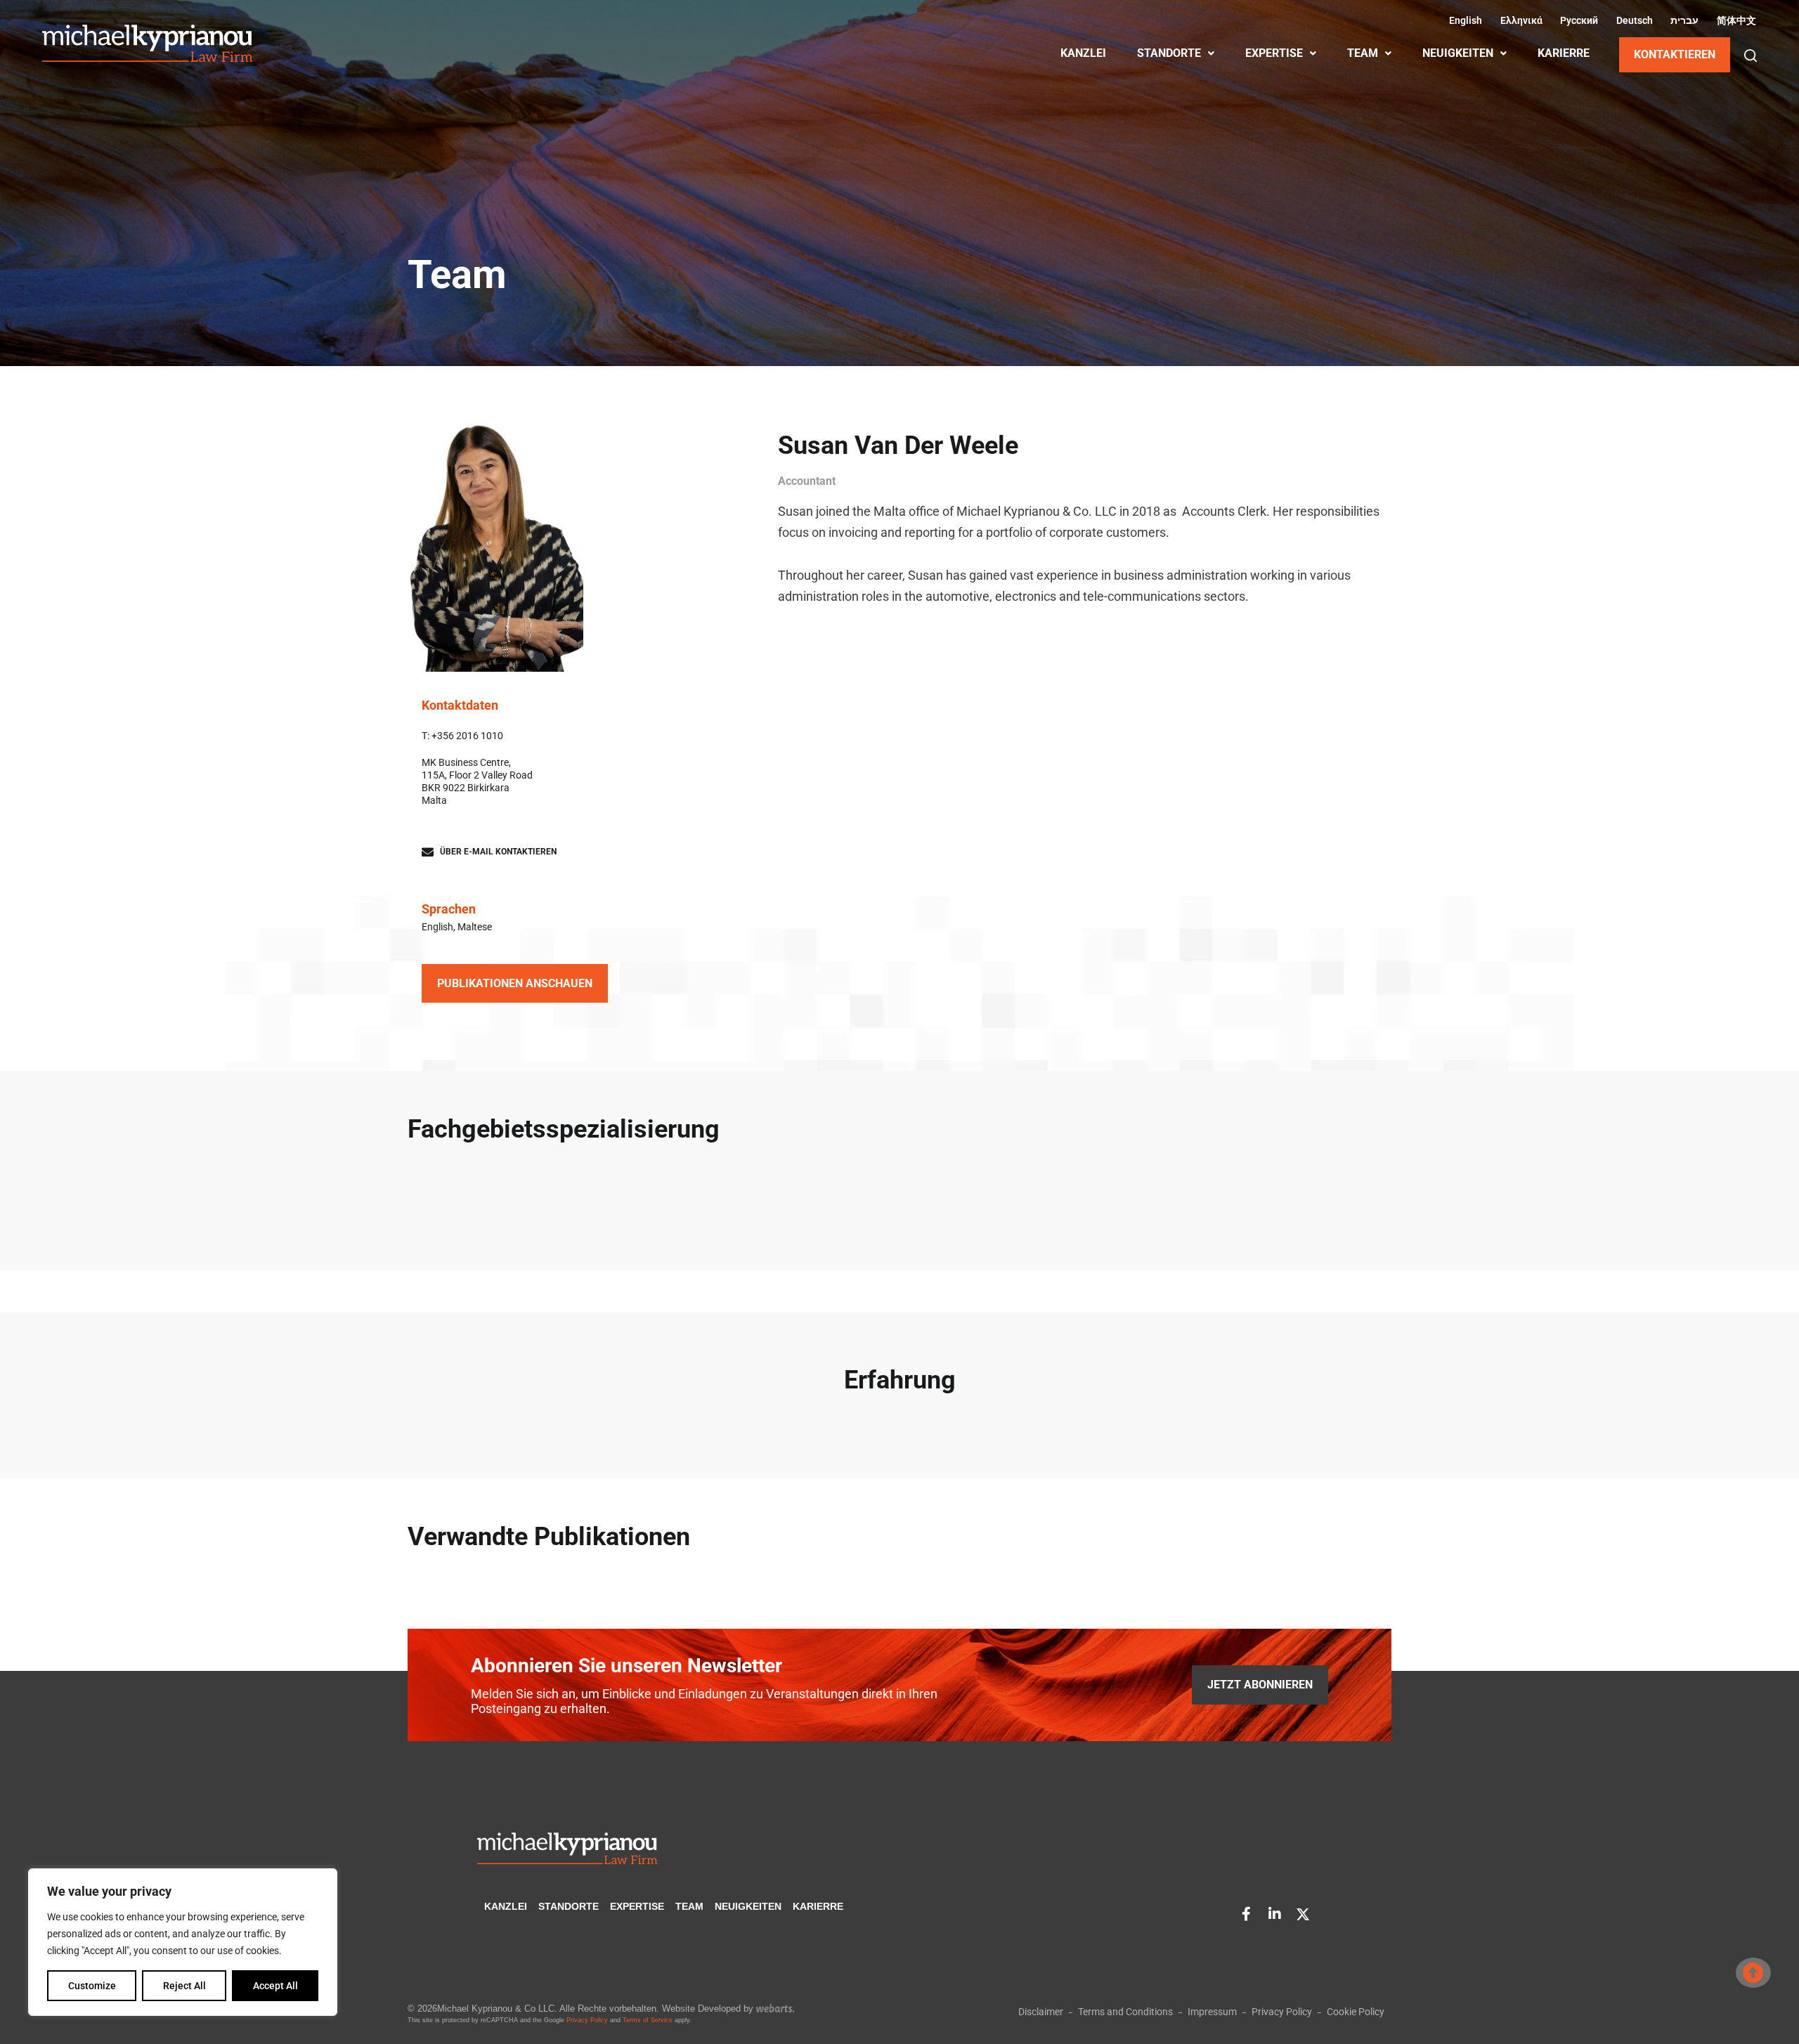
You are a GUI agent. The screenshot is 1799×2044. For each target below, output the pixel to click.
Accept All (275, 1986)
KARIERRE (1564, 53)
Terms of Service (648, 2020)
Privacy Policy (587, 2020)
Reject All (184, 1986)
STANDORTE (1169, 53)
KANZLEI (1083, 53)
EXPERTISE (1274, 53)
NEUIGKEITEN (1458, 53)
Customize (92, 1986)
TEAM (1363, 53)
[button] (1751, 56)
